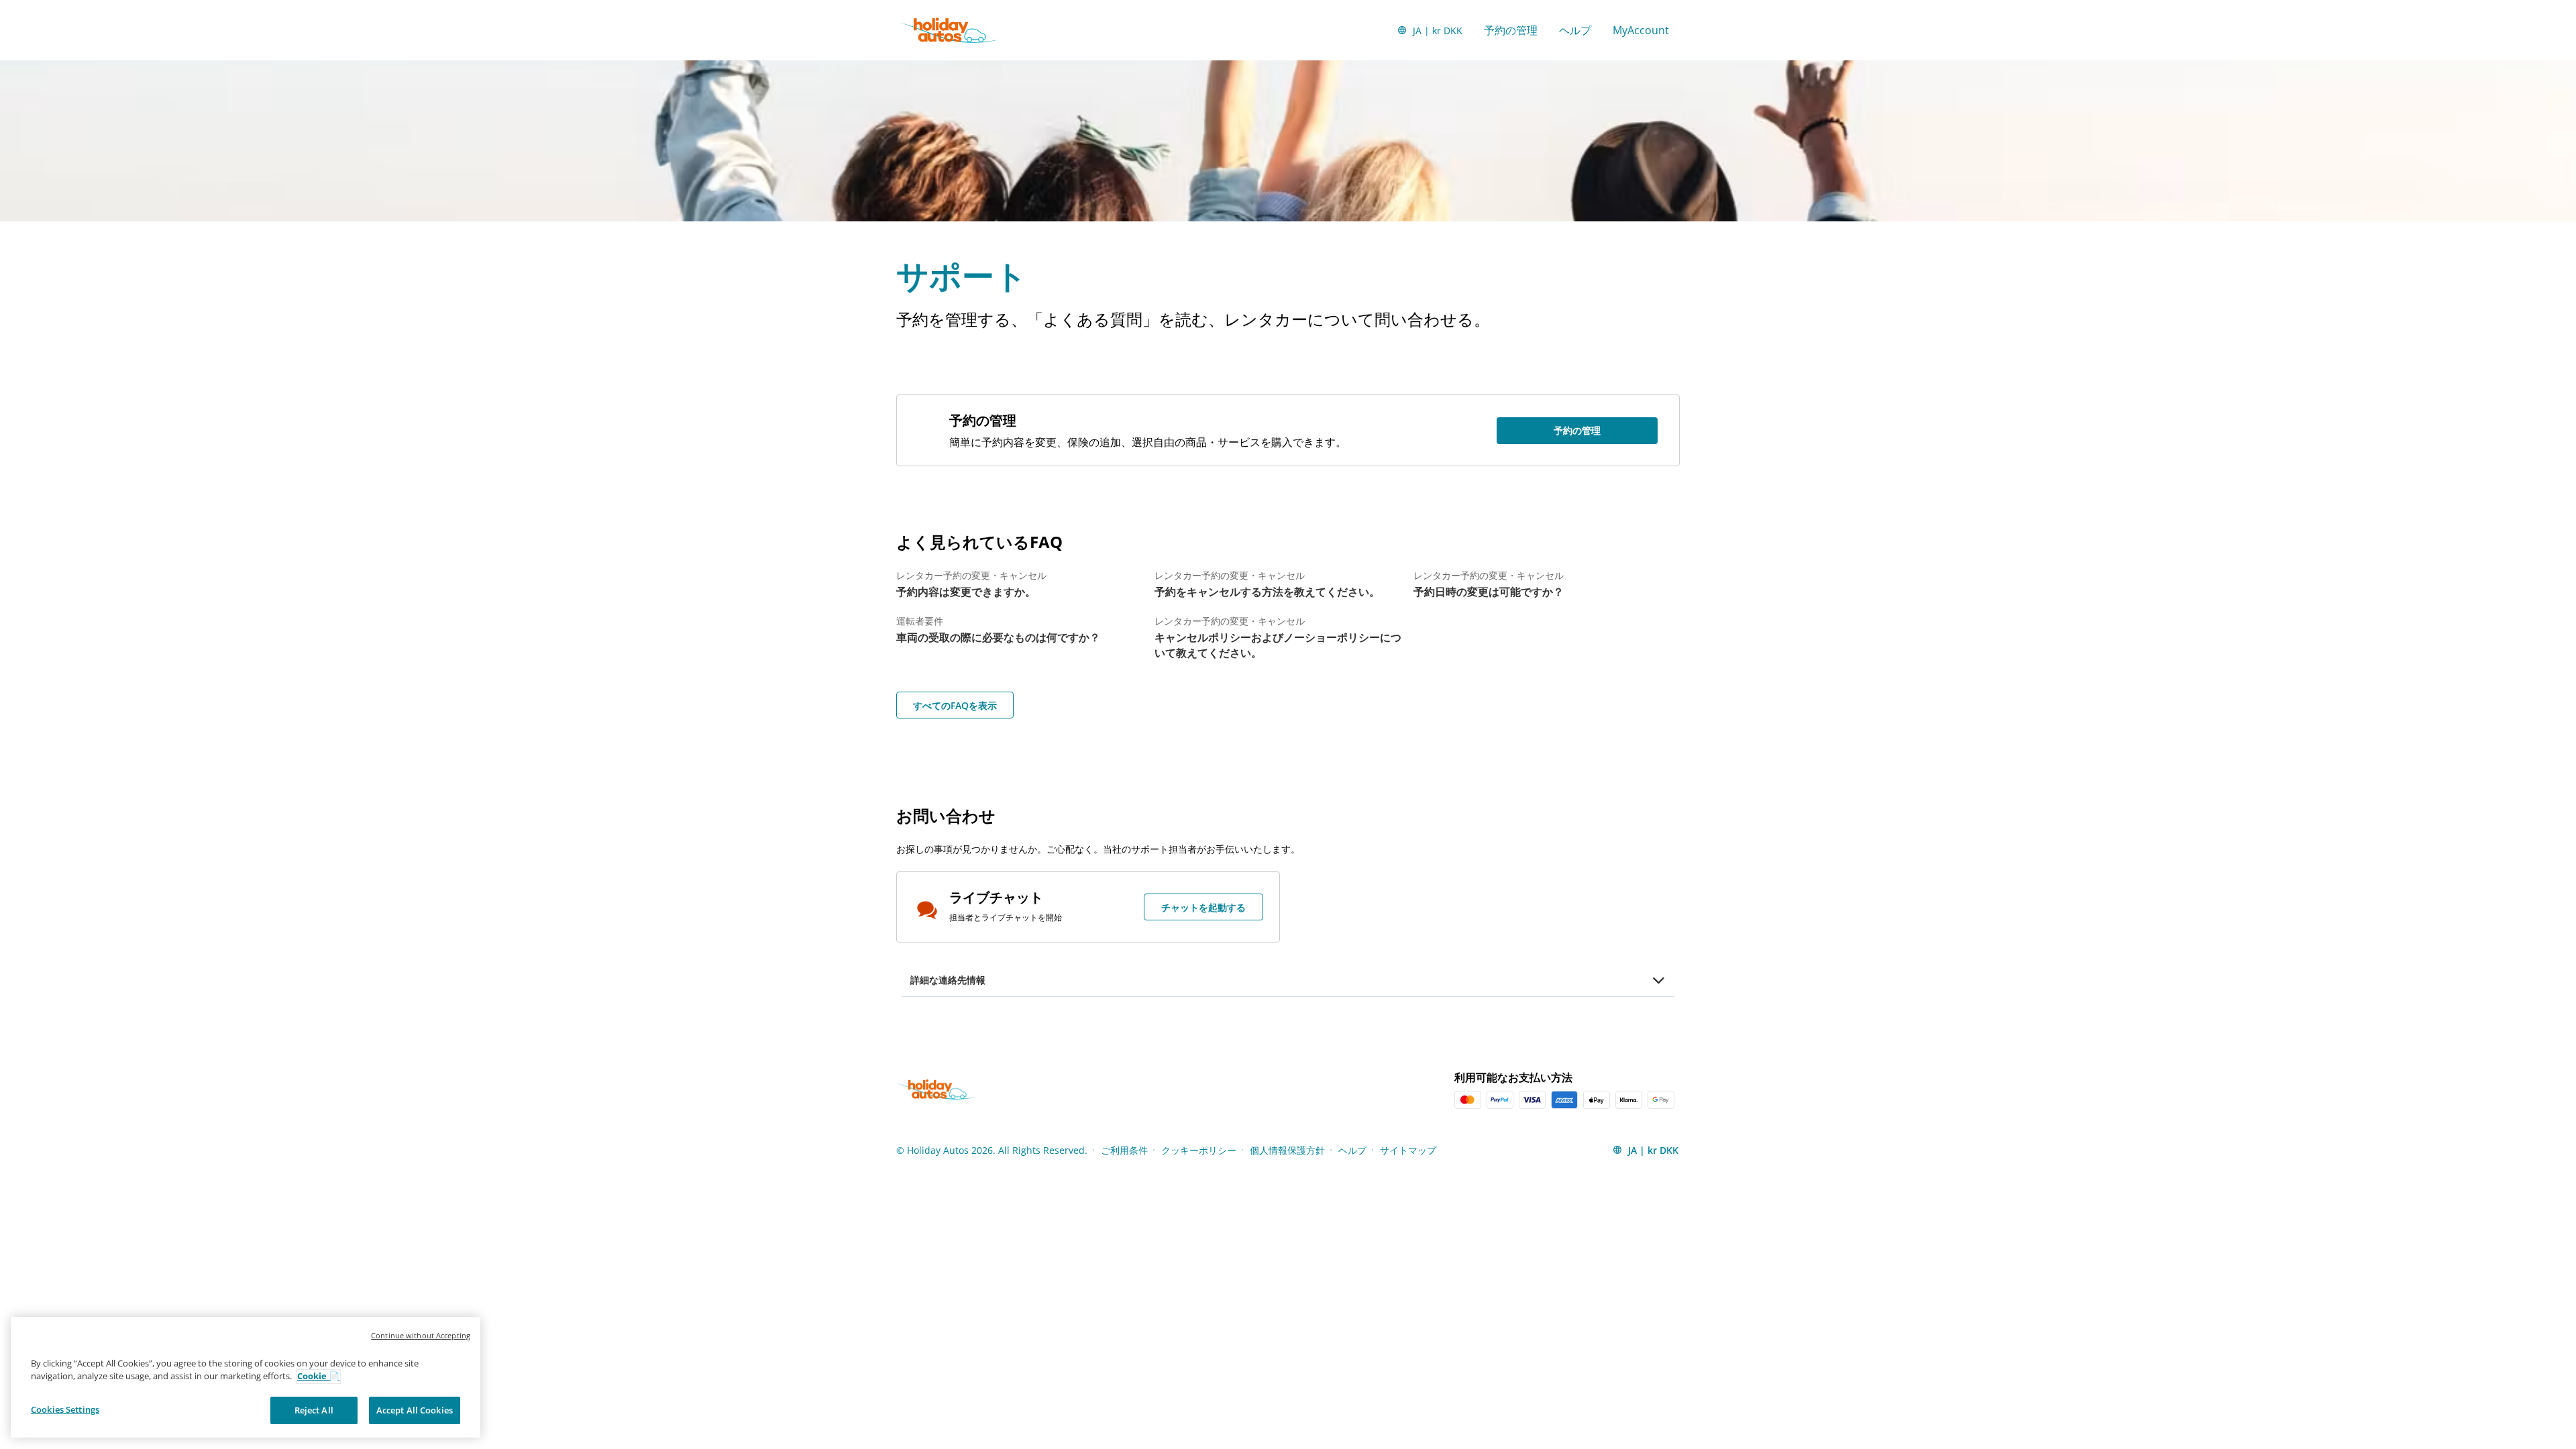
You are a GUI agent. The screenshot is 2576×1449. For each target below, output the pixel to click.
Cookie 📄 (318, 1377)
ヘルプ (1575, 30)
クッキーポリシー (1199, 1150)
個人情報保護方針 (1287, 1150)
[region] (246, 1378)
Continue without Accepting (421, 1335)
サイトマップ (1408, 1150)
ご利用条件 (1124, 1150)
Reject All (314, 1410)
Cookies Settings (65, 1409)
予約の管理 (1511, 30)
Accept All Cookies (415, 1410)
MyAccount (1641, 30)
